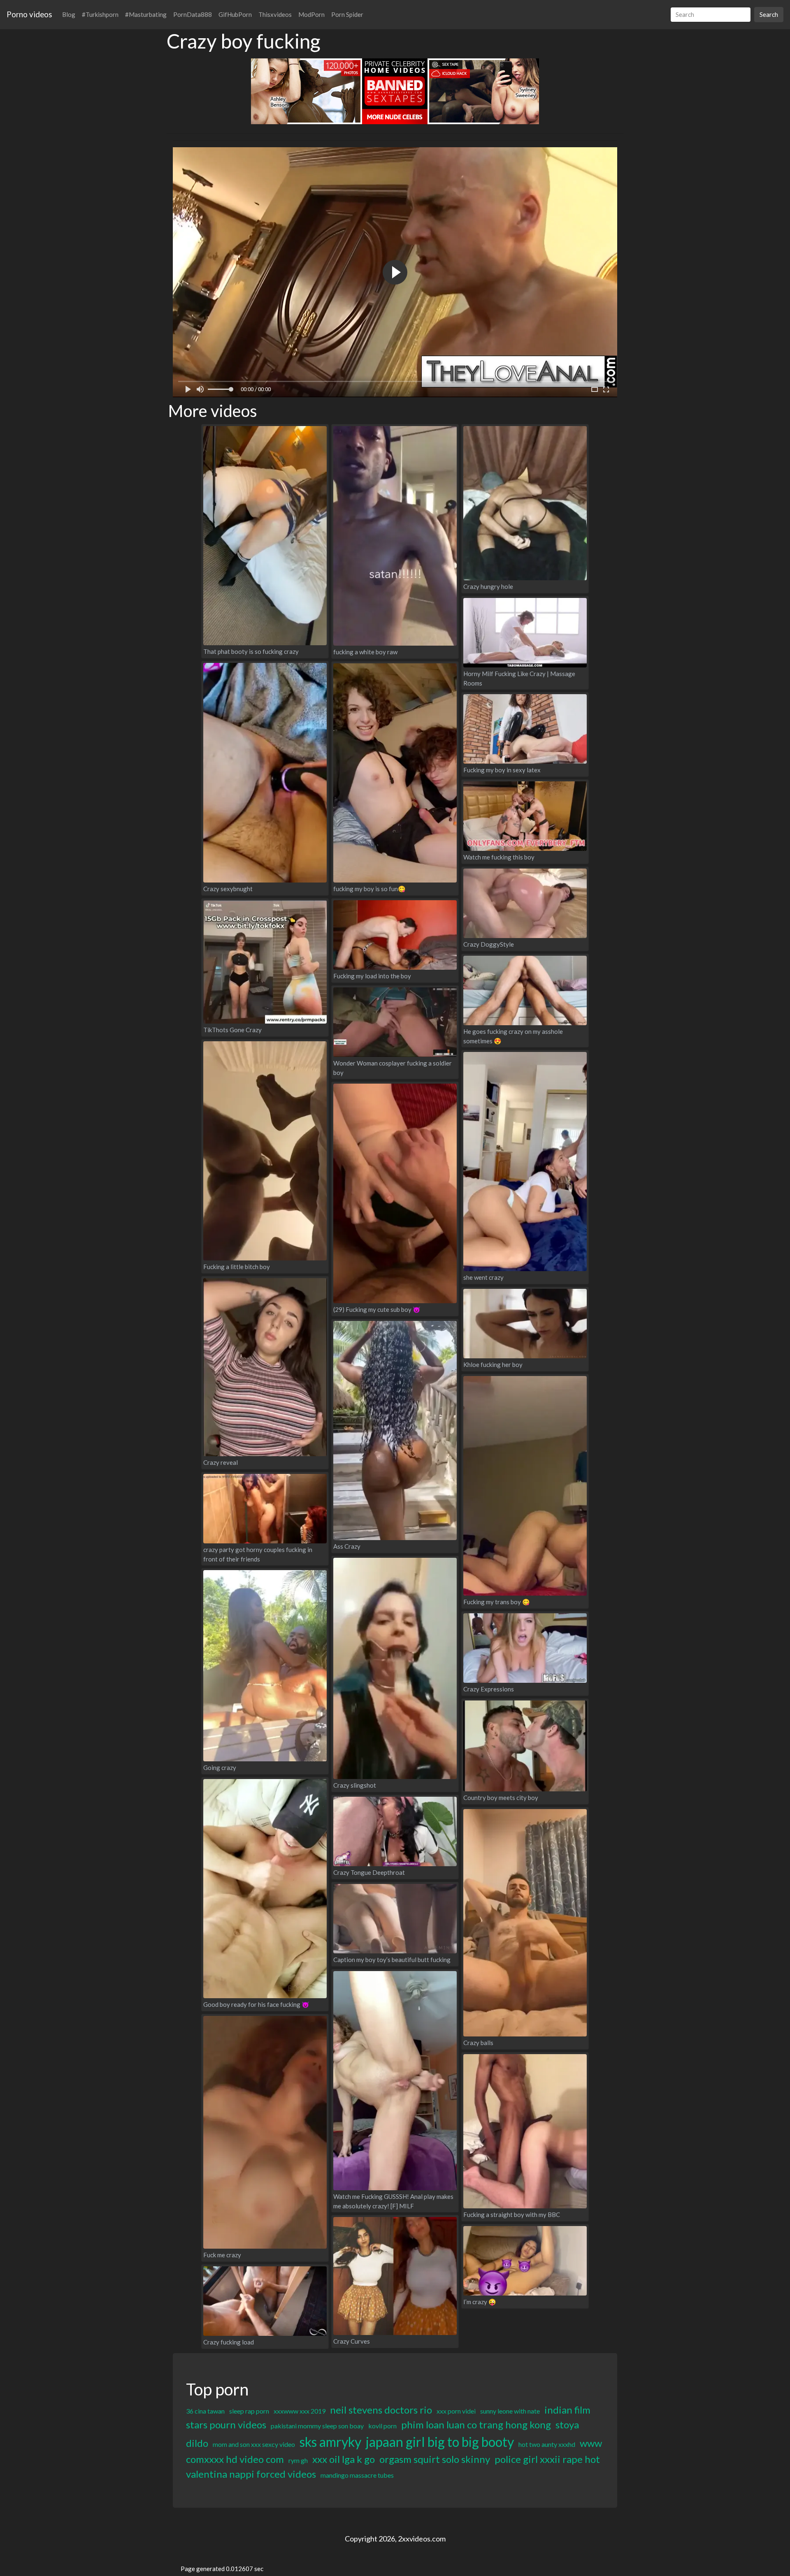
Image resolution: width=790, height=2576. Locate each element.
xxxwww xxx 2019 (300, 2411)
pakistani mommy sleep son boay (317, 2426)
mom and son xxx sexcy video (254, 2444)
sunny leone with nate (510, 2411)
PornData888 (193, 14)
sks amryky (330, 2442)
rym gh (298, 2460)
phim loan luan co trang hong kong (476, 2424)
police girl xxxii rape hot (547, 2459)
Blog (69, 14)
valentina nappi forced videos (251, 2474)
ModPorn (311, 14)
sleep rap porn (249, 2411)
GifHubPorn (235, 14)
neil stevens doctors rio (381, 2410)
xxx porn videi (456, 2411)
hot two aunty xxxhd (547, 2444)
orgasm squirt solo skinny (435, 2459)
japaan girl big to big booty (440, 2442)
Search (769, 14)
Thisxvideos (275, 14)
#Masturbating (146, 14)
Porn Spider (347, 14)
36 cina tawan (205, 2411)
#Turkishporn (100, 14)
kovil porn (382, 2426)
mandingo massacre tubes (357, 2475)
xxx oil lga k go (344, 2459)
